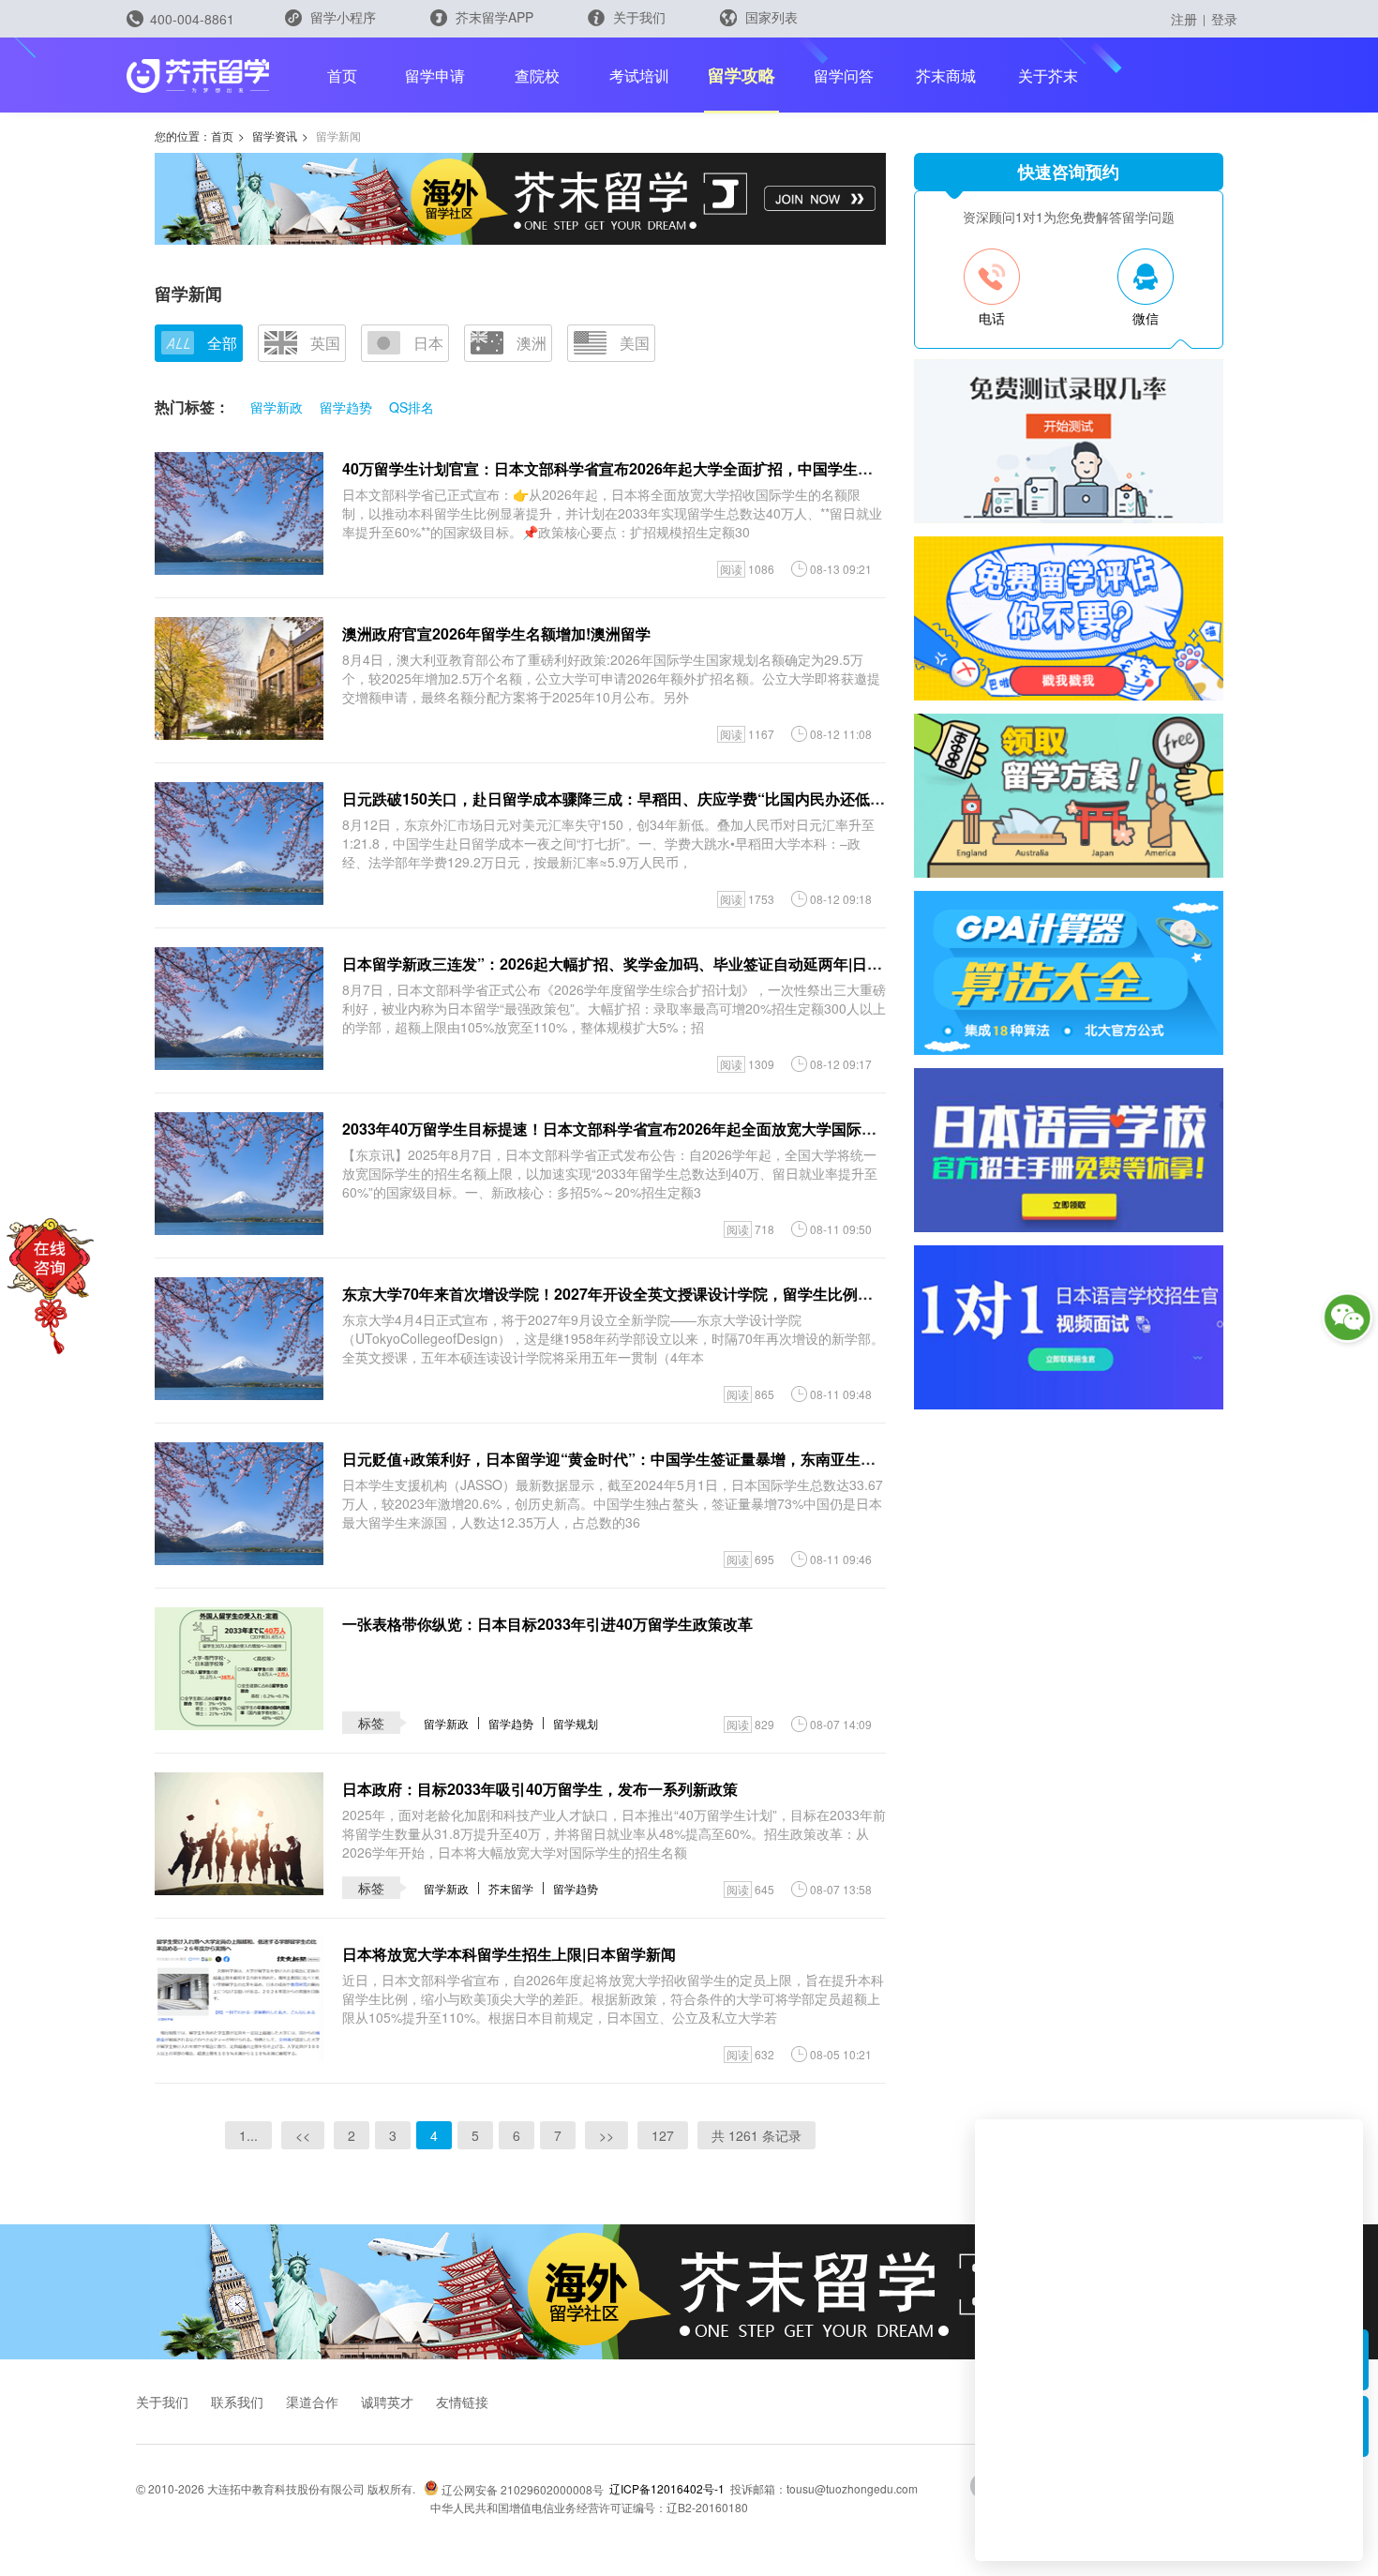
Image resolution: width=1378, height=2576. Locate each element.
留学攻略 (741, 75)
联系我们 (237, 2402)
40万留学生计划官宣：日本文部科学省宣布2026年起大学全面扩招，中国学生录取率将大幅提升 (660, 468)
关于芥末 (1048, 75)
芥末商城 (946, 75)
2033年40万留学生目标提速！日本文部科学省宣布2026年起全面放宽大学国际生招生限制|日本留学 (671, 1129)
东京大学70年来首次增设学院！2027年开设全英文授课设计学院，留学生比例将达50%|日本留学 (662, 1294)
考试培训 (639, 75)
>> (607, 2135)
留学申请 (435, 75)
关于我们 (637, 17)
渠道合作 (312, 2402)
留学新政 (277, 407)
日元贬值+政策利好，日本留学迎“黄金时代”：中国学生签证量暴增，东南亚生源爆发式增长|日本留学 (678, 1459)
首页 (342, 75)
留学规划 (576, 1723)
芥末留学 (511, 1888)
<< (303, 2135)
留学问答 (844, 75)
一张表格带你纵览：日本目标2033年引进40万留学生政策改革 (547, 1624)
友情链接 (462, 2402)
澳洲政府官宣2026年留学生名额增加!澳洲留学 (496, 633)
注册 (1184, 19)
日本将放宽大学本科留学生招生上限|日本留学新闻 (509, 1954)
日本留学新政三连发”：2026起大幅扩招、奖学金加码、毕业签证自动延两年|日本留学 (627, 964)
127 (663, 2135)
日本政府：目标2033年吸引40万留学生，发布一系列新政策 (540, 1789)
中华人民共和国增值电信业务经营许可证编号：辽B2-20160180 (589, 2507)
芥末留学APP (493, 17)
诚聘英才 (387, 2402)
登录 (1224, 19)
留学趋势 (346, 407)
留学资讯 (275, 136)
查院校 (537, 75)
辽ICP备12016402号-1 (667, 2488)
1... (248, 2135)
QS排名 (412, 407)
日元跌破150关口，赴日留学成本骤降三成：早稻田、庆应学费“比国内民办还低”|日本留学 (642, 798)
